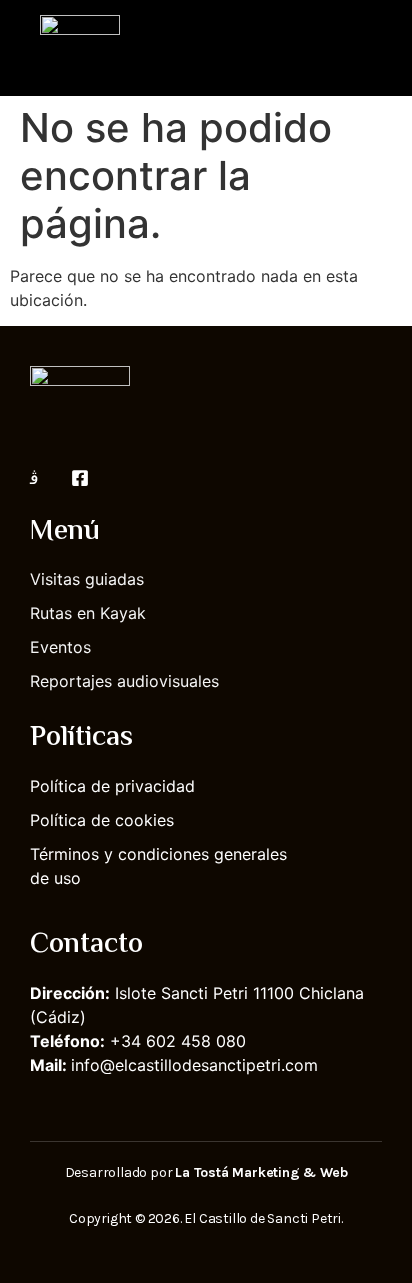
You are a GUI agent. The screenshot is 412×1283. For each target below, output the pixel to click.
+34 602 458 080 (178, 1041)
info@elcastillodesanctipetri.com (194, 1065)
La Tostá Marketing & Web (261, 1172)
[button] (368, 47)
